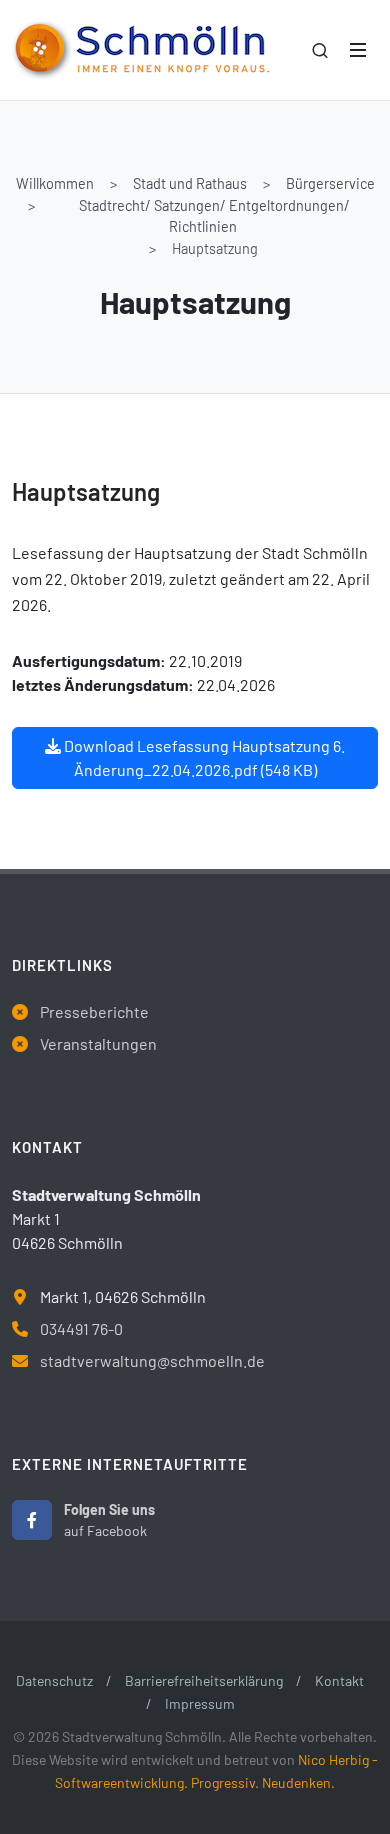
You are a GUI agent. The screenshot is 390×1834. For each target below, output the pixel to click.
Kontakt (339, 1680)
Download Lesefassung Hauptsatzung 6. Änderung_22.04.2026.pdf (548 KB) (203, 757)
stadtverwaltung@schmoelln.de (152, 1360)
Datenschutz (54, 1680)
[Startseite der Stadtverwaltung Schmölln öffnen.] (140, 50)
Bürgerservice (330, 183)
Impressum (200, 1703)
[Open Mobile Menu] (358, 50)
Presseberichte (94, 1011)
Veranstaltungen (98, 1043)
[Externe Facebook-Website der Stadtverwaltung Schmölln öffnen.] (32, 1520)
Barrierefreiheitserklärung (204, 1680)
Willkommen (55, 183)
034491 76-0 (81, 1328)
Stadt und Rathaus (190, 183)
